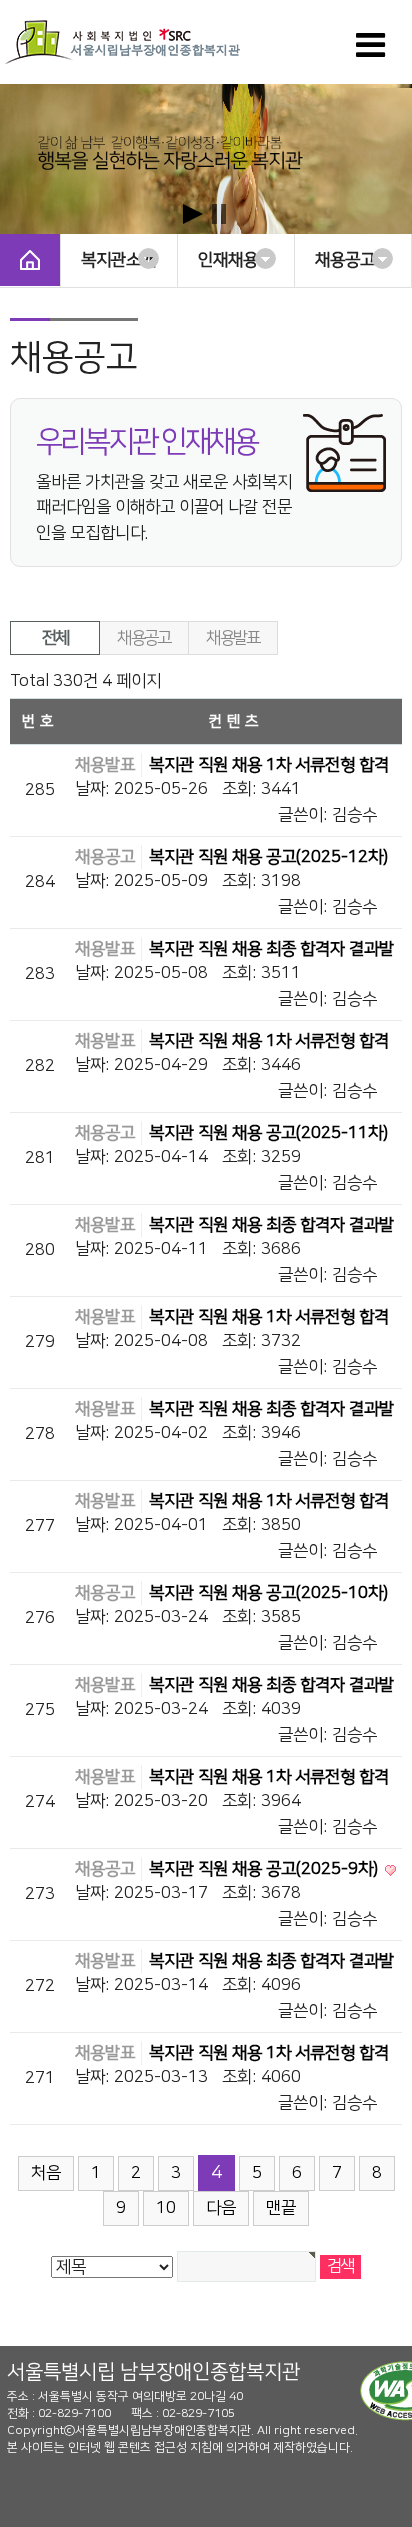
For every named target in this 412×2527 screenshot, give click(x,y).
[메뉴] (370, 52)
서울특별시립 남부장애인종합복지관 (153, 2372)
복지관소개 (118, 260)
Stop (219, 214)
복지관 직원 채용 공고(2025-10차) (268, 1593)
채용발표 (232, 638)
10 (166, 2208)
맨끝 (281, 2208)
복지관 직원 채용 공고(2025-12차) (268, 857)
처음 (46, 2173)
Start (193, 214)
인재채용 (228, 260)
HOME (30, 260)
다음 (221, 2208)
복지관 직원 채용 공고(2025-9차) (265, 1869)
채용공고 (345, 260)
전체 (55, 638)
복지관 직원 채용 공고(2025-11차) (268, 1133)
